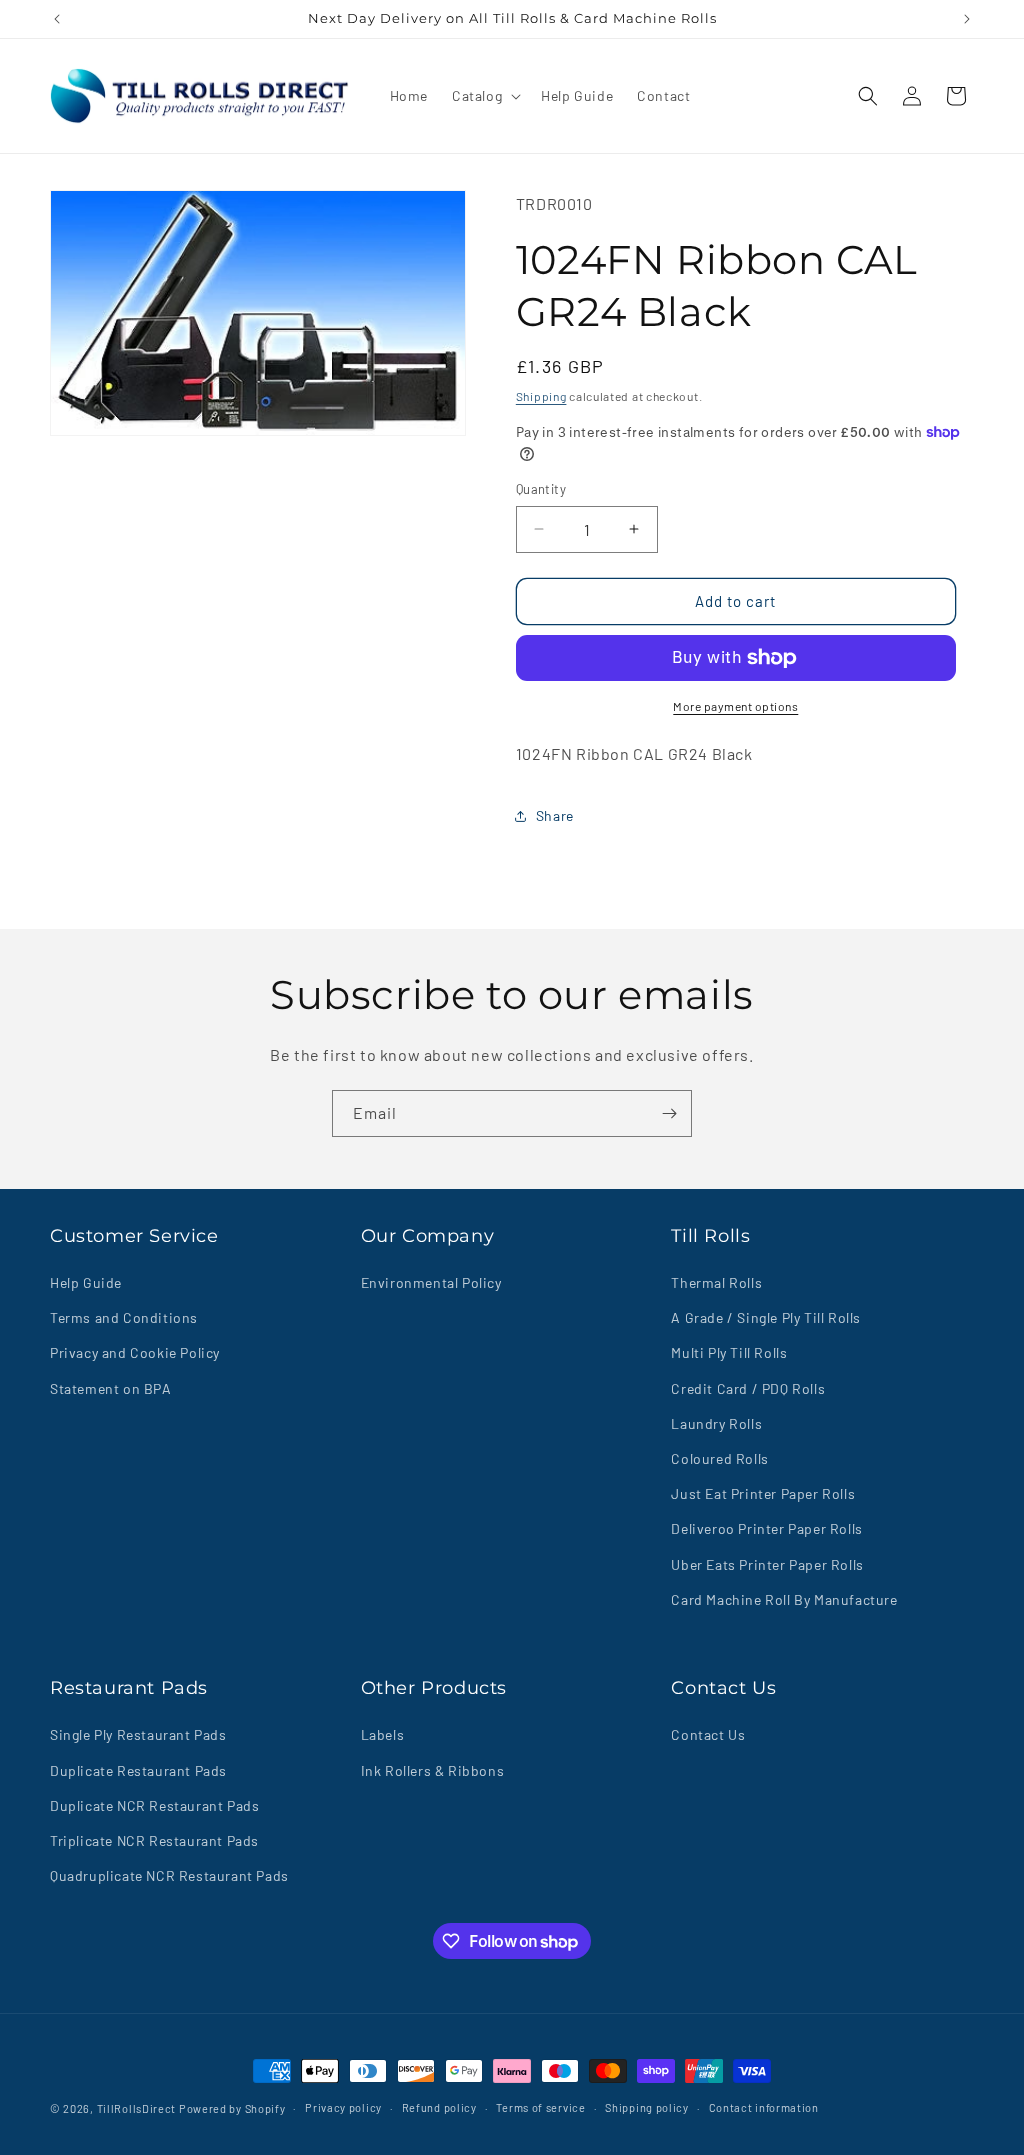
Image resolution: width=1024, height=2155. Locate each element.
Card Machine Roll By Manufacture (784, 1599)
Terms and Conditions (124, 1317)
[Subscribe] (669, 1113)
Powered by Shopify (232, 2108)
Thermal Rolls (716, 1282)
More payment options (735, 706)
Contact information (764, 2107)
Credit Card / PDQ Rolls (748, 1388)
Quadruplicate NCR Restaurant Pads (169, 1875)
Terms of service (540, 2107)
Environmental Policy (431, 1282)
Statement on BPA (111, 1388)
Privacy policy (343, 2107)
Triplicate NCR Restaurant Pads (154, 1840)
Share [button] (555, 815)
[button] (484, 96)
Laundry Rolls (716, 1423)
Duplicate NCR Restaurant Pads (154, 1805)
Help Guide (86, 1282)
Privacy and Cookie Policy (135, 1352)
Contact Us (708, 1734)
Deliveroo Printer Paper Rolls (766, 1528)
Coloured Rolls (719, 1458)
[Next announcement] (967, 19)
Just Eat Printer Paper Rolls (763, 1493)
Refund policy (439, 2107)
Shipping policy (647, 2107)
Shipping (541, 396)
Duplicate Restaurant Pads (138, 1770)
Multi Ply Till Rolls (729, 1352)
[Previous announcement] (57, 19)
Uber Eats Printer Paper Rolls (767, 1564)
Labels (383, 1734)
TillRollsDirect (137, 2108)
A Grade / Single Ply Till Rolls (766, 1317)
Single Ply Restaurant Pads (138, 1734)
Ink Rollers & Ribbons (433, 1770)
